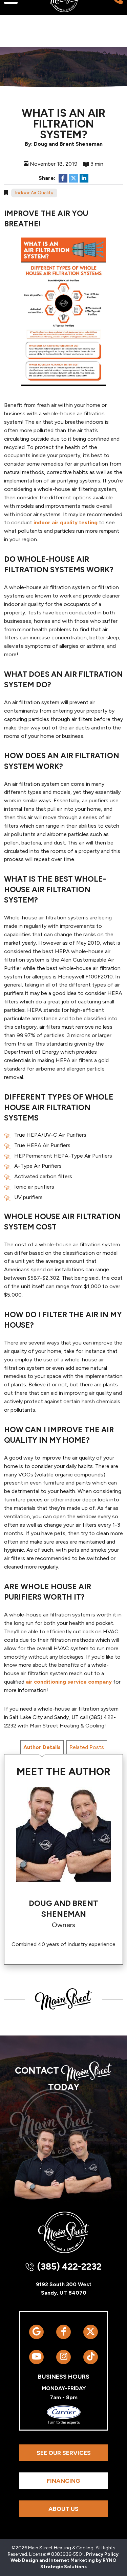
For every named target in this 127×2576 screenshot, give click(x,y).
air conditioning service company (69, 1682)
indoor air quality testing (66, 522)
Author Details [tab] (42, 1747)
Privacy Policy (102, 2554)
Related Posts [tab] (87, 1747)
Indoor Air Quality (34, 193)
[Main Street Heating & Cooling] (64, 2232)
